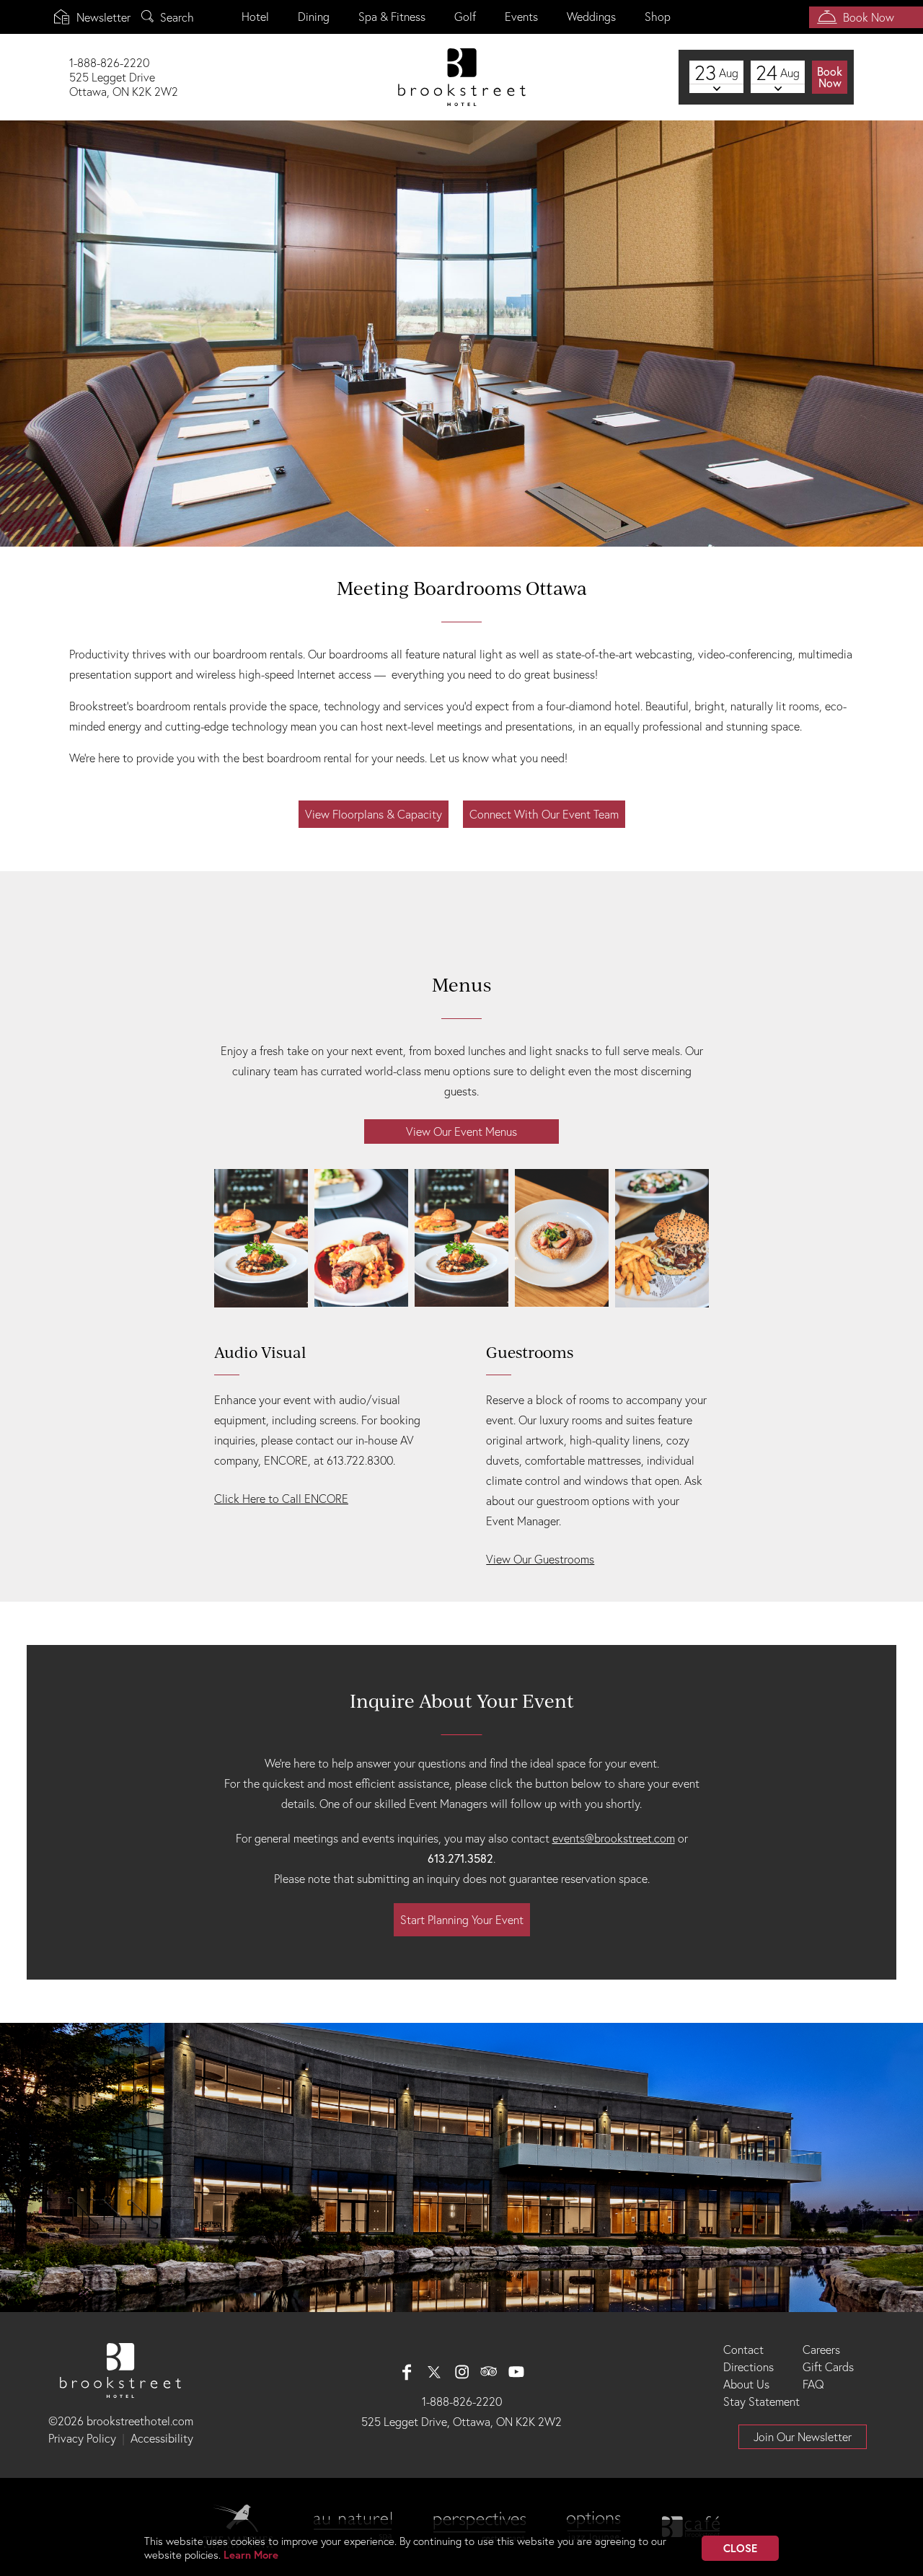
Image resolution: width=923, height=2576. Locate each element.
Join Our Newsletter (803, 2437)
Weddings (591, 17)
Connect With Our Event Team (544, 814)
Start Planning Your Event (462, 1920)
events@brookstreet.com (614, 1838)
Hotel (255, 17)
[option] (461, 334)
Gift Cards (828, 2367)
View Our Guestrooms (540, 1559)
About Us (746, 2384)
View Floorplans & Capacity (374, 814)
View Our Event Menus (461, 1132)
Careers (821, 2350)
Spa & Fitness (392, 17)
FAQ (813, 2384)
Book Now (869, 17)
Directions (748, 2367)
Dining (314, 17)
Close (740, 2548)
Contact (743, 2350)
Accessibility (162, 2438)
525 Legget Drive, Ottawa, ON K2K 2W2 (461, 2422)
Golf (465, 17)
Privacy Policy (82, 2438)
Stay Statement (761, 2401)
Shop (658, 17)
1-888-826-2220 (462, 2401)
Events (521, 17)
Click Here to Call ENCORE (281, 1499)
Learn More (251, 2555)
